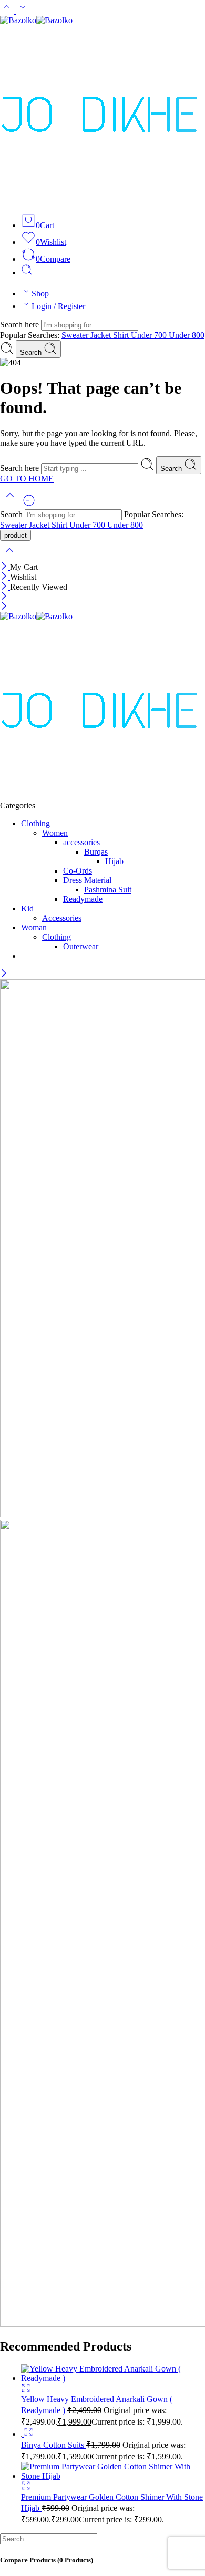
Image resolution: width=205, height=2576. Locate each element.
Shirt (122, 335)
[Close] (5, 567)
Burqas (96, 852)
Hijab (114, 861)
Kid (27, 909)
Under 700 (150, 335)
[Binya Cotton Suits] (22, 2434)
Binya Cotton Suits (54, 2445)
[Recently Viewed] (29, 504)
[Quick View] (26, 2390)
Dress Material (87, 880)
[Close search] (9, 557)
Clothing (35, 823)
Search (32, 352)
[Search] (27, 273)
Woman (34, 927)
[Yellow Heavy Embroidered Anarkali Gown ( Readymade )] (113, 2378)
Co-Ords (78, 871)
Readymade (83, 899)
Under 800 (187, 335)
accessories (81, 842)
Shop (40, 294)
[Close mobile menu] (4, 607)
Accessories (62, 918)
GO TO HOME (27, 479)
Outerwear (81, 946)
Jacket (102, 335)
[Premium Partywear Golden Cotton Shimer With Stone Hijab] (113, 2476)
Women (55, 833)
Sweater (76, 335)
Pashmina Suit (108, 890)
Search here (20, 325)
